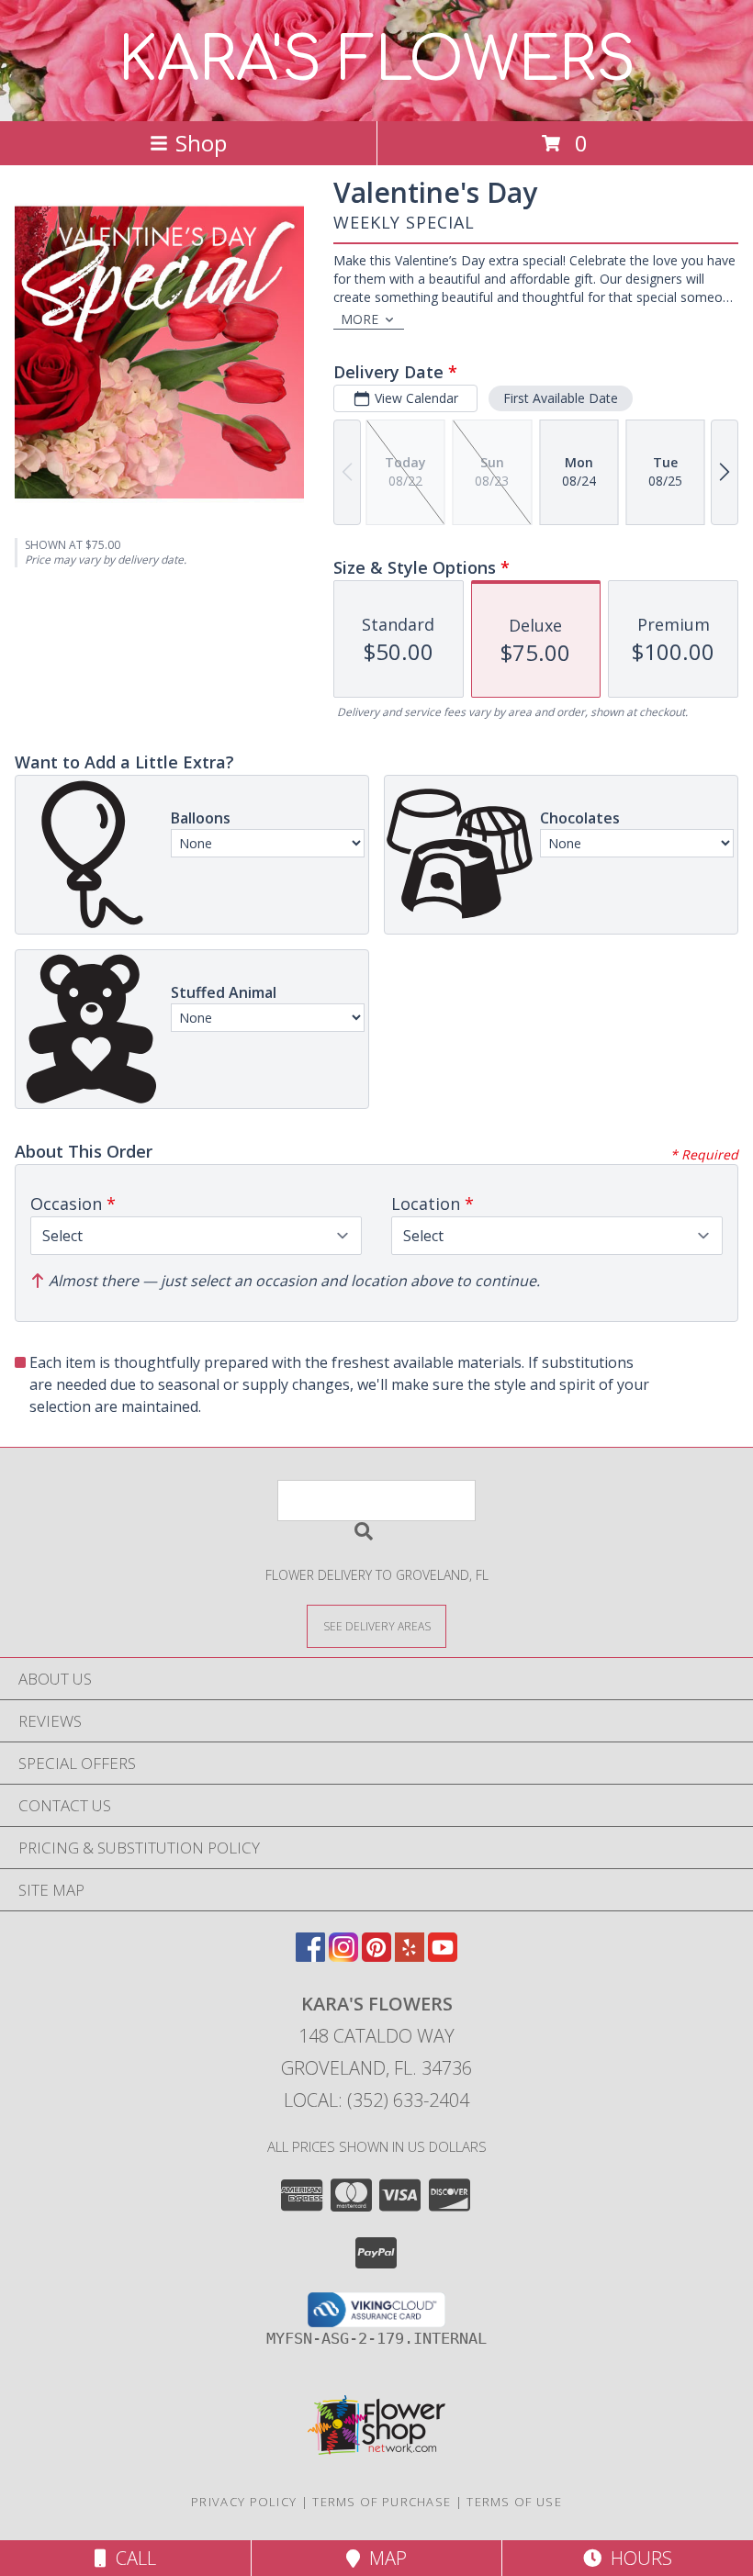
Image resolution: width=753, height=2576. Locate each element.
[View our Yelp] (410, 1956)
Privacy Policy (244, 2502)
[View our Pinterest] (376, 1956)
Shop (201, 143)
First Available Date (561, 398)
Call (131, 2558)
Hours (637, 2558)
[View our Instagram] (343, 1956)
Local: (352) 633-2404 (376, 2100)
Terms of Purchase (382, 2502)
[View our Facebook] (310, 1956)
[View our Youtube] (443, 1956)
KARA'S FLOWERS (377, 61)
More (360, 319)
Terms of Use (514, 2502)
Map (383, 2558)
